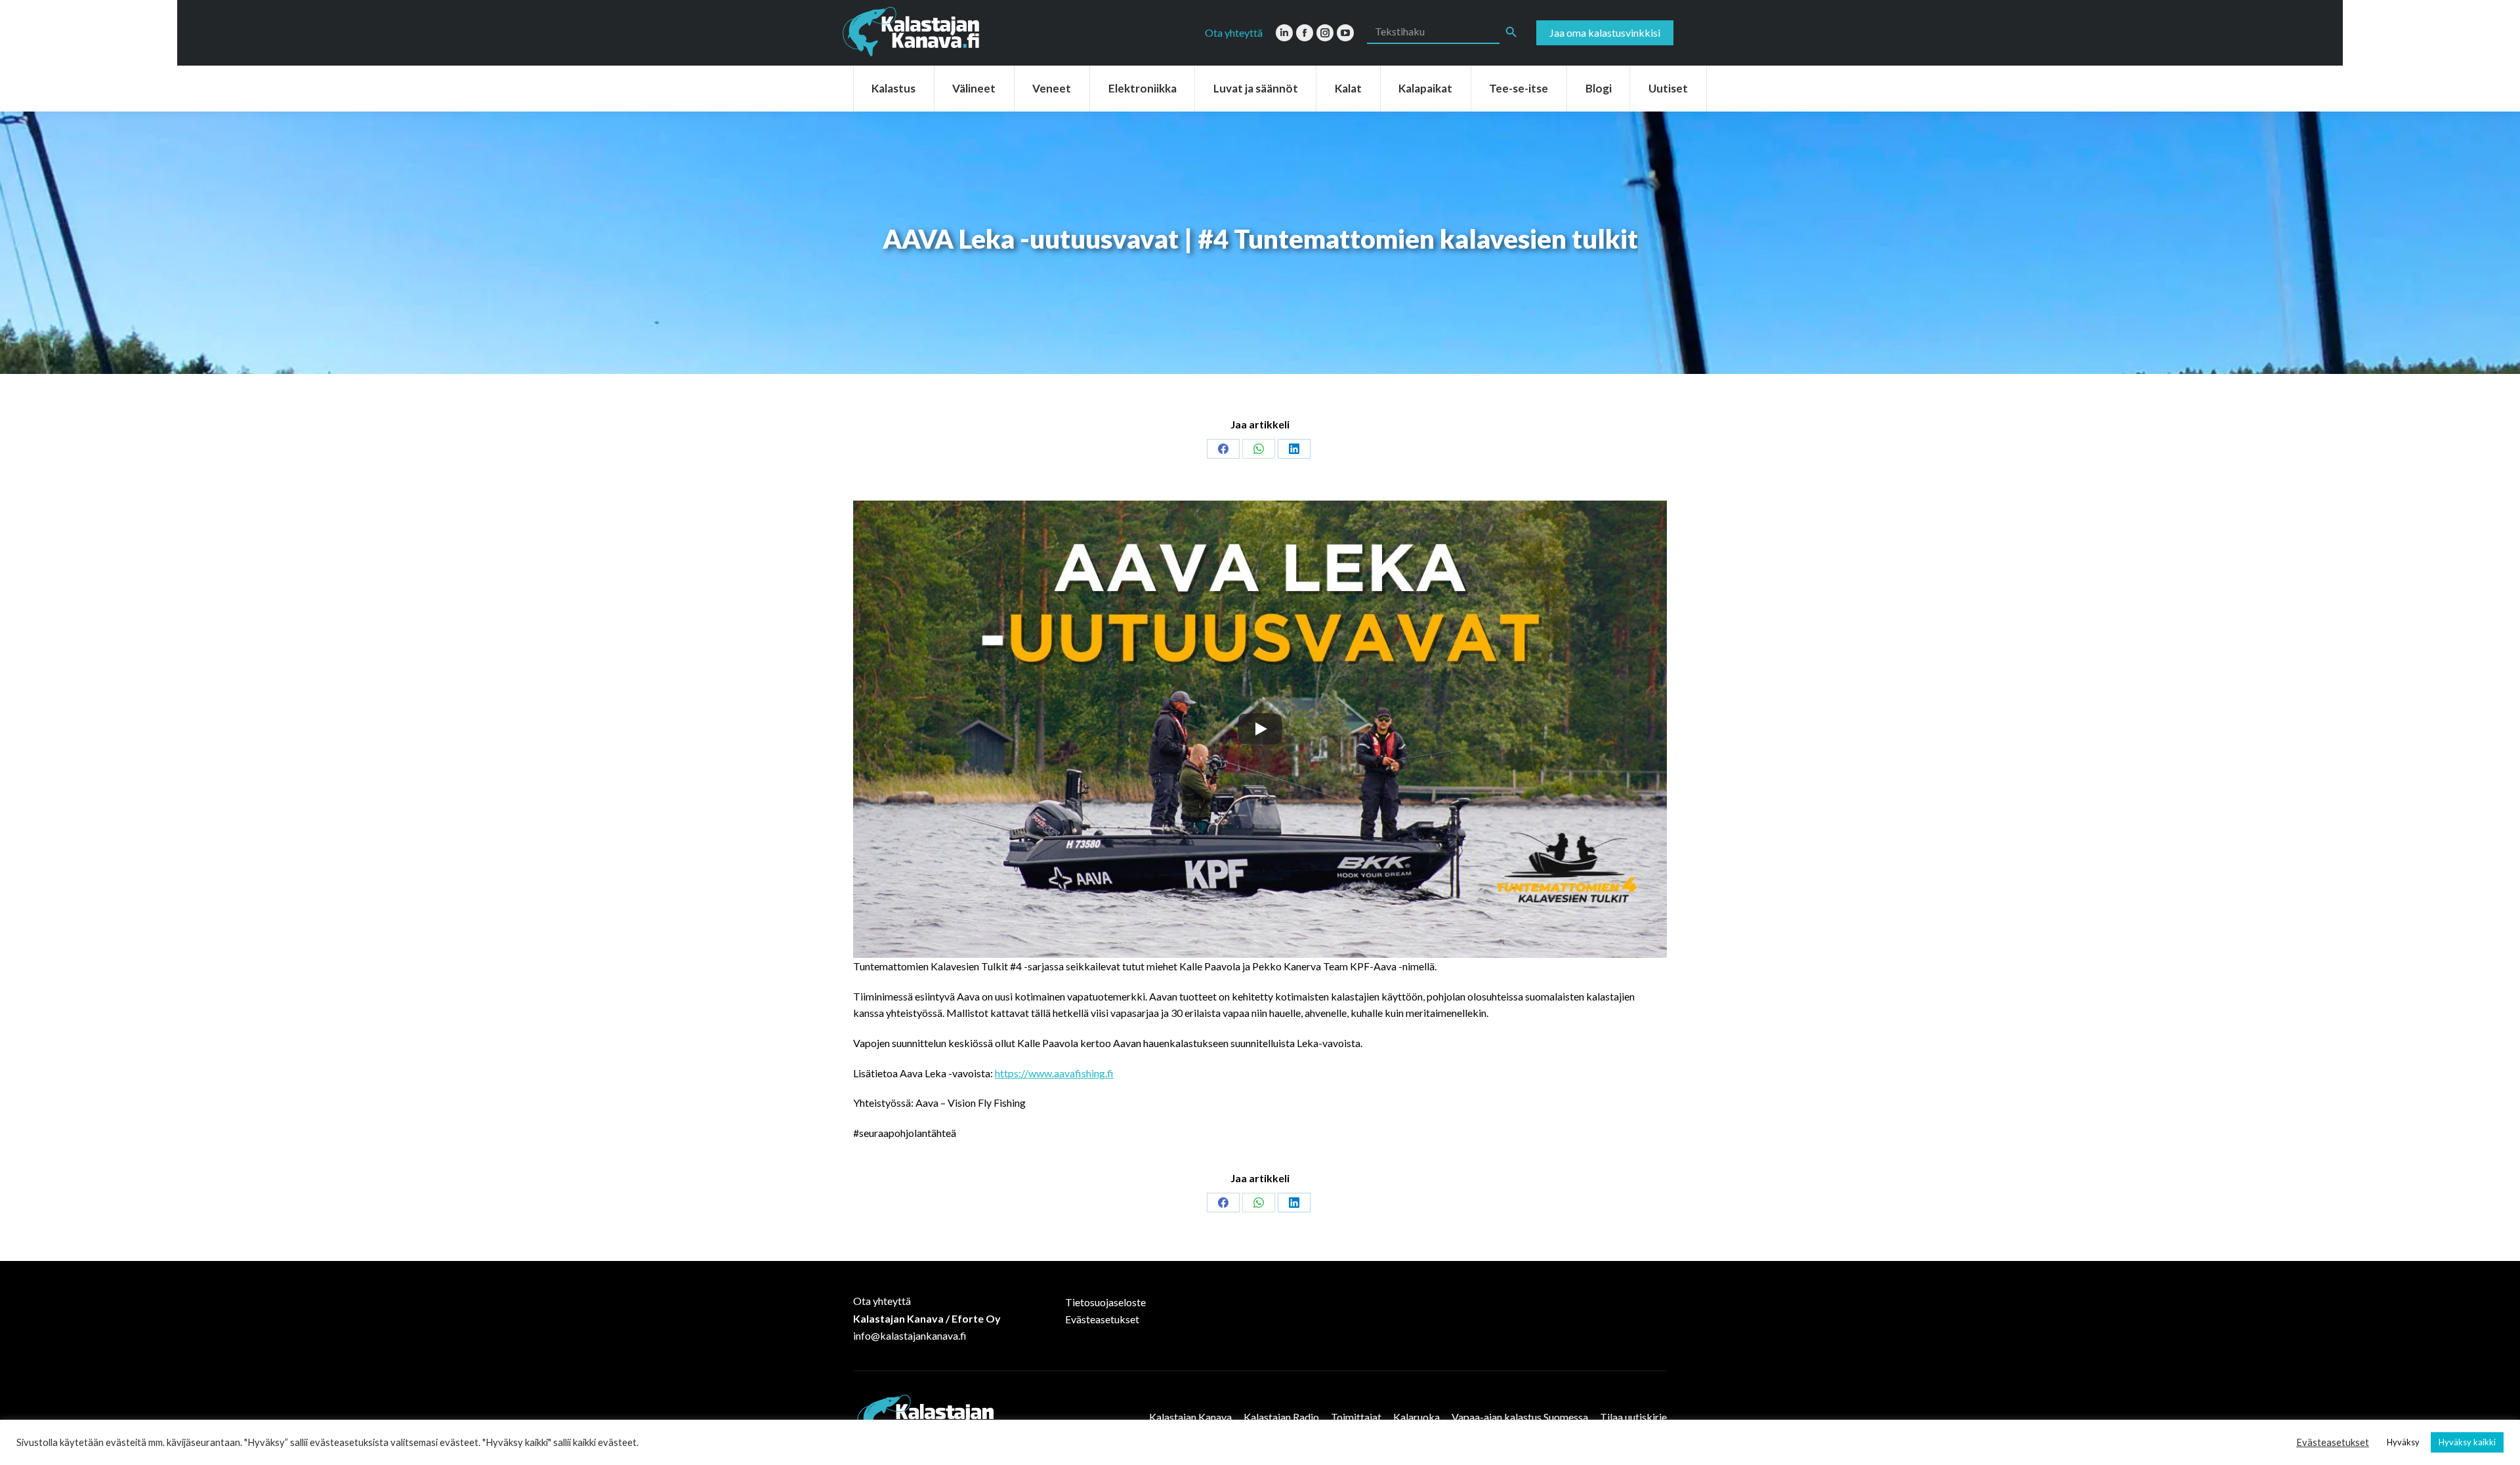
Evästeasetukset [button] (2333, 1442)
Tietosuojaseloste (1105, 1302)
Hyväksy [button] (2403, 1442)
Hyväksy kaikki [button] (2467, 1442)
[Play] (1260, 729)
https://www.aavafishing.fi (1054, 1073)
